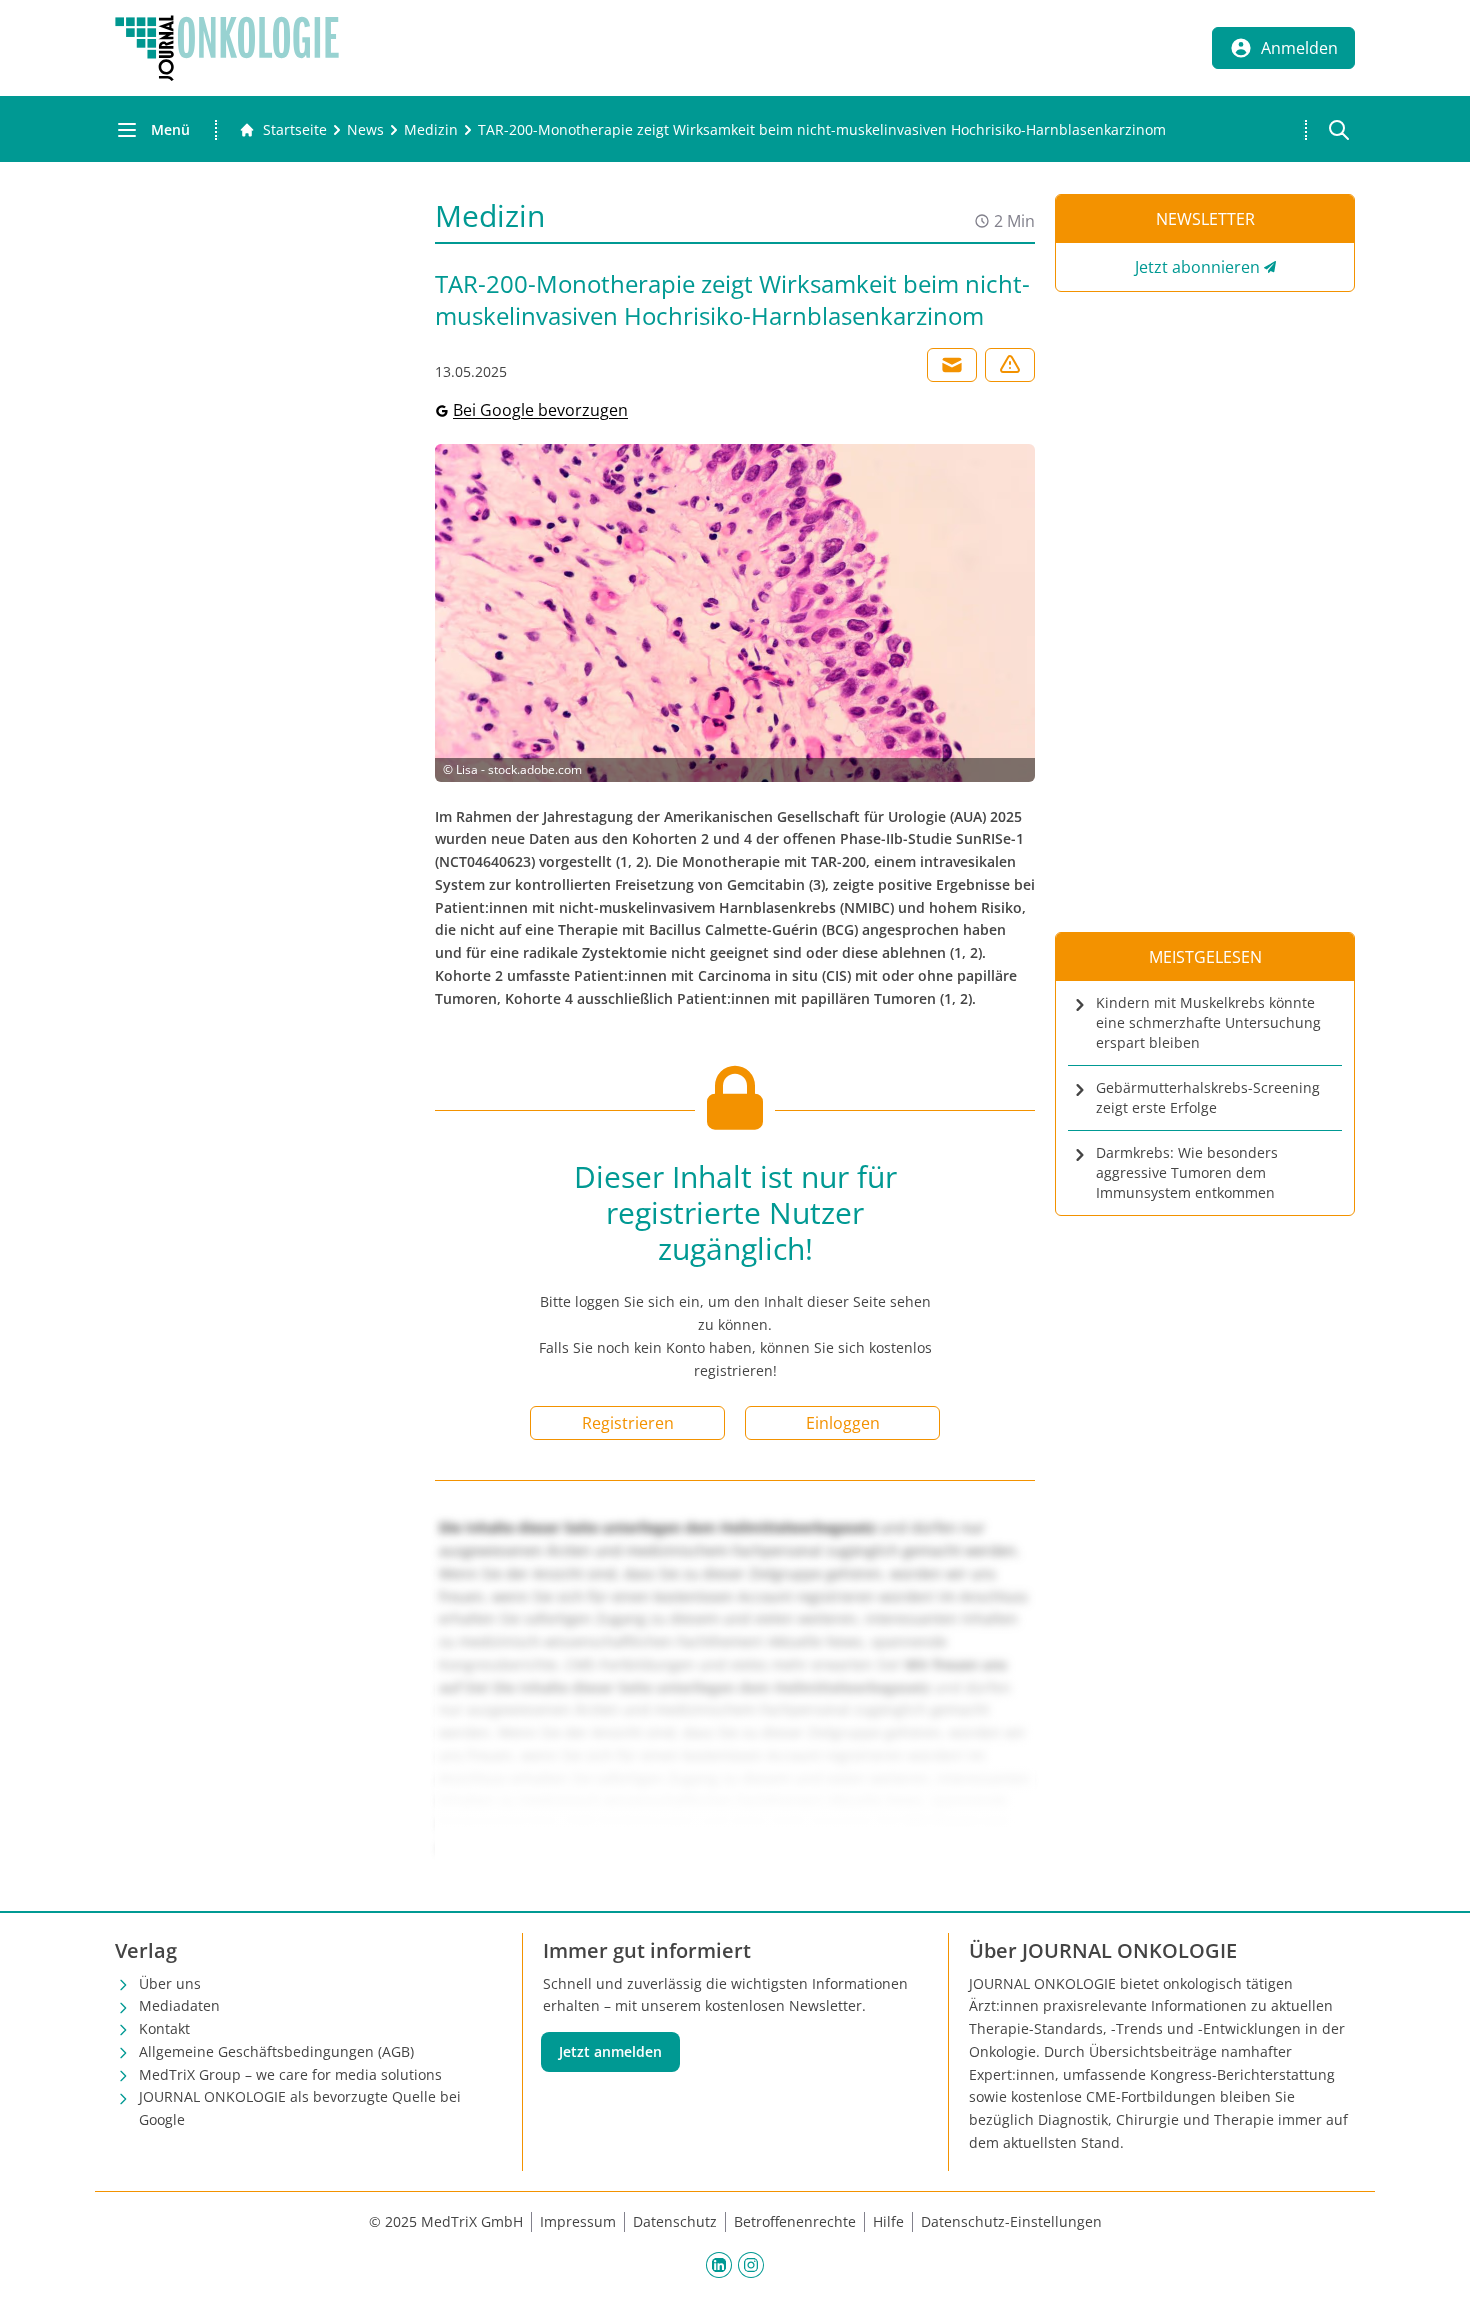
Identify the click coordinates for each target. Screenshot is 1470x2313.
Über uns (170, 1983)
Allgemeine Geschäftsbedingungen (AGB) (276, 2051)
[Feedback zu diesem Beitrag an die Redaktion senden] (1010, 365)
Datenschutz (675, 2221)
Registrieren (628, 1423)
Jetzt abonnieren (1197, 267)
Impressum (578, 2221)
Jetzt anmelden (610, 2051)
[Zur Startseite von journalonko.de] (227, 48)
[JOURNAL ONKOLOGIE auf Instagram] (751, 2265)
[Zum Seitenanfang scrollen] (1434, 2277)
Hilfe (888, 2221)
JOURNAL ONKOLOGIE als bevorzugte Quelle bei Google (300, 2108)
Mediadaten (179, 2005)
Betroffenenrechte (795, 2221)
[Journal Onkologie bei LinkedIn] (719, 2265)
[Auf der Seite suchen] (1339, 130)
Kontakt (164, 2028)
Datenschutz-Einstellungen (1011, 2221)
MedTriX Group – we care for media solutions (290, 2074)
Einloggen (843, 1423)
